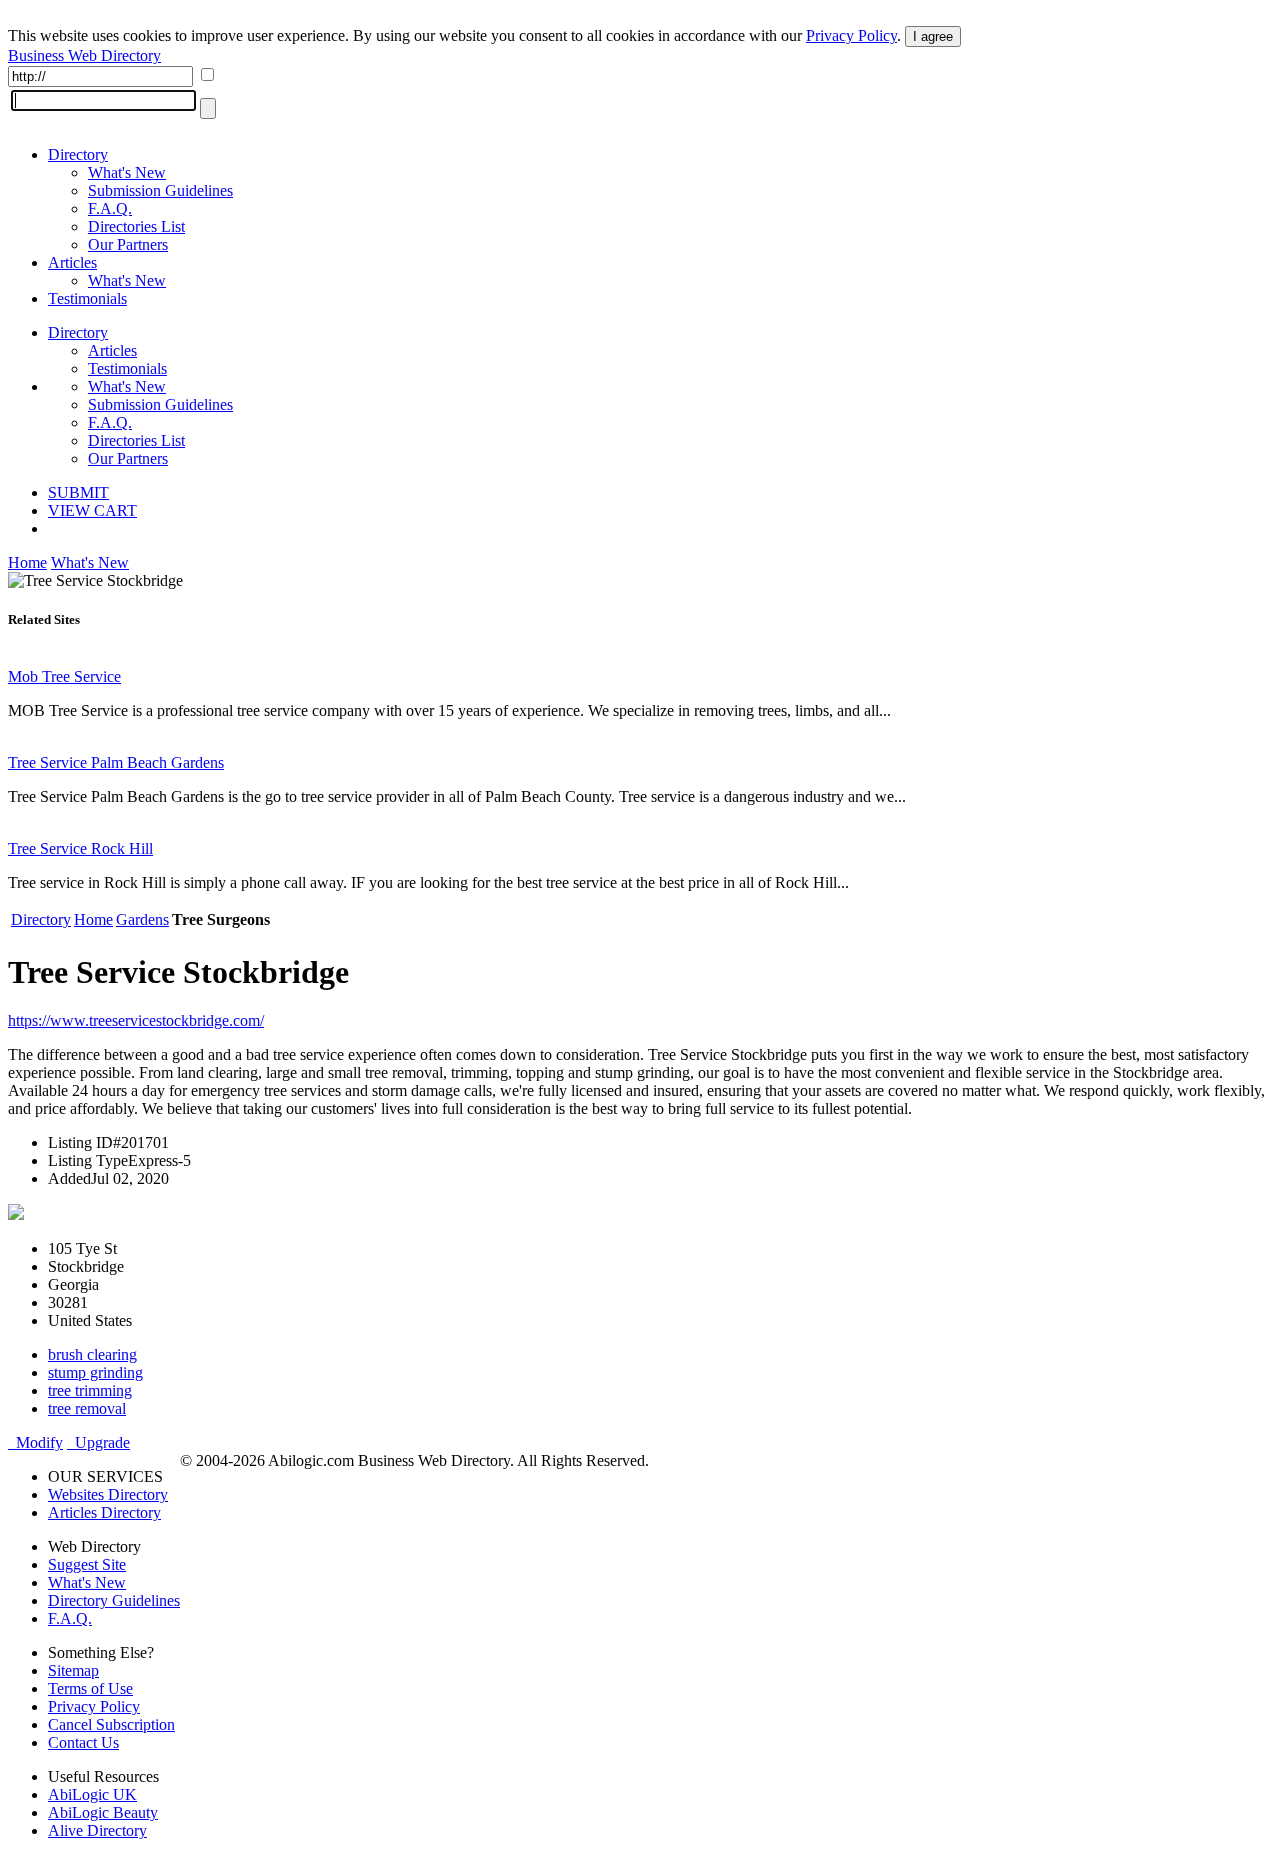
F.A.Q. (110, 208)
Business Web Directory (84, 55)
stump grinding (95, 1372)
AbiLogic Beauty (103, 1812)
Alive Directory (97, 1830)
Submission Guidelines (160, 190)
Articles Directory (104, 1512)
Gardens (142, 919)
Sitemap (73, 1670)
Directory (78, 154)
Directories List (136, 226)
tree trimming (90, 1390)
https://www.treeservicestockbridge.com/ (136, 1020)
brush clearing (92, 1354)
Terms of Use (90, 1688)
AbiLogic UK (92, 1794)
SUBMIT (78, 492)
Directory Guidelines (114, 1600)
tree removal (87, 1408)
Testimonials (87, 298)
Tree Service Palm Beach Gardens (116, 762)
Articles (72, 262)
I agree (933, 36)
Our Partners (128, 244)
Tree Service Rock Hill (80, 848)
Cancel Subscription (111, 1724)
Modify (35, 1442)
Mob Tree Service (64, 676)
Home (27, 562)
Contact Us (83, 1742)
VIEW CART (92, 510)
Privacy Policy (851, 35)
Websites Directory (108, 1494)
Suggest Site (87, 1564)
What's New (127, 172)
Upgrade (98, 1442)
